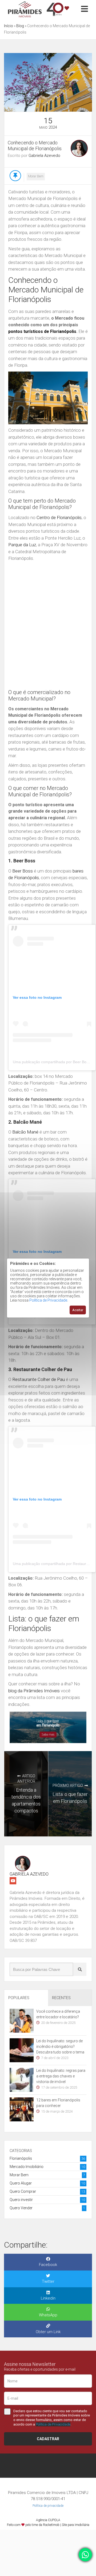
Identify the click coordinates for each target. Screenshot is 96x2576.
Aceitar (78, 1310)
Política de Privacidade (48, 1300)
